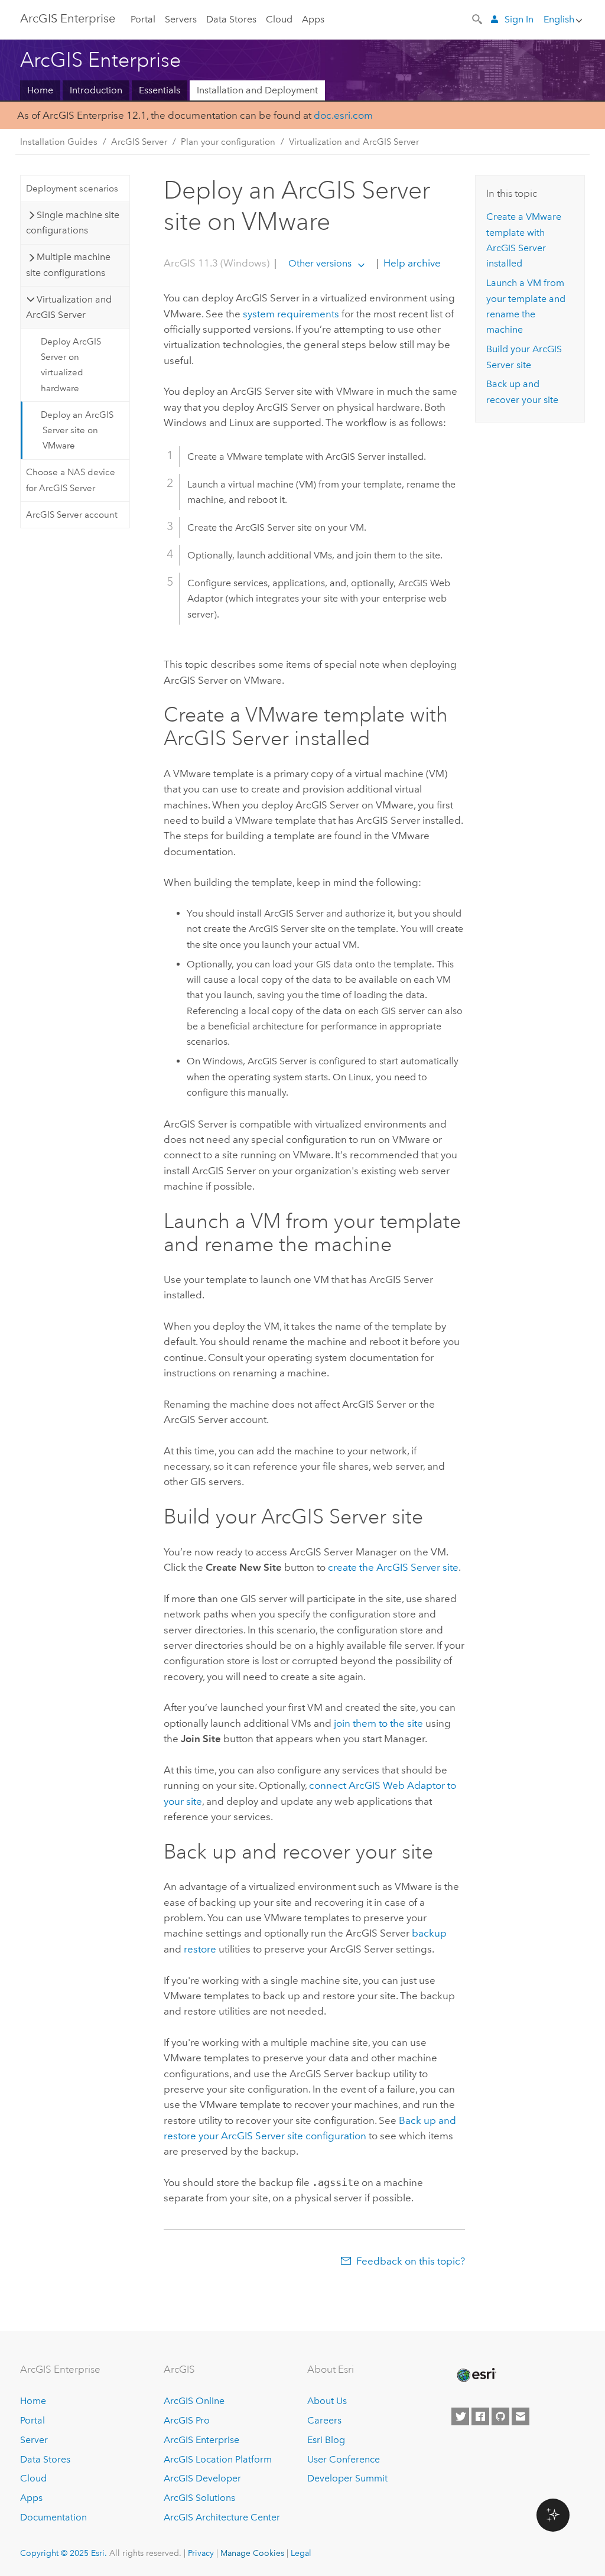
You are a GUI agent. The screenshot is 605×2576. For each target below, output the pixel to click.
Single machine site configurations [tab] (73, 222)
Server (34, 2440)
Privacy (201, 2553)
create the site (393, 1567)
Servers (181, 19)
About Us (327, 2401)
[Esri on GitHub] (500, 2416)
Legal (301, 2553)
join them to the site (378, 1723)
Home (40, 90)
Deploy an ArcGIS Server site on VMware (77, 431)
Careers (324, 2420)
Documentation (53, 2517)
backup (429, 1933)
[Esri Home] (476, 2375)
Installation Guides (59, 142)
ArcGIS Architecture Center (222, 2517)
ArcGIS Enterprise (68, 18)
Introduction (96, 90)
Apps (313, 19)
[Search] (478, 18)
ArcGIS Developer (202, 2478)
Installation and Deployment (257, 90)
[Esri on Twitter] (460, 2416)
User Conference (344, 2459)
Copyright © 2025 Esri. (64, 2553)
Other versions (320, 263)
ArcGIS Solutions (199, 2498)
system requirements (291, 314)
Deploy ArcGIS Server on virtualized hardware (71, 365)
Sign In (519, 19)
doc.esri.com (343, 115)
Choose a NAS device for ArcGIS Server (71, 480)
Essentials (160, 90)
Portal (143, 19)
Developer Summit (347, 2478)
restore (200, 1949)
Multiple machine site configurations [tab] (68, 264)
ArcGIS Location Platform (218, 2459)
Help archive (411, 263)
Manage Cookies (252, 2553)
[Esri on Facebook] (480, 2416)
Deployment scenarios (72, 189)
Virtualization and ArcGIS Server (354, 142)
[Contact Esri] (521, 2416)
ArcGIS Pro (187, 2420)
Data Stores (231, 19)
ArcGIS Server (139, 142)
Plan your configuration (228, 142)
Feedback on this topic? (411, 2261)
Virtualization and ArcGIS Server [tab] (69, 307)
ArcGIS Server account (72, 515)
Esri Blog (326, 2440)
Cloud (279, 19)
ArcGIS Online (194, 2401)
